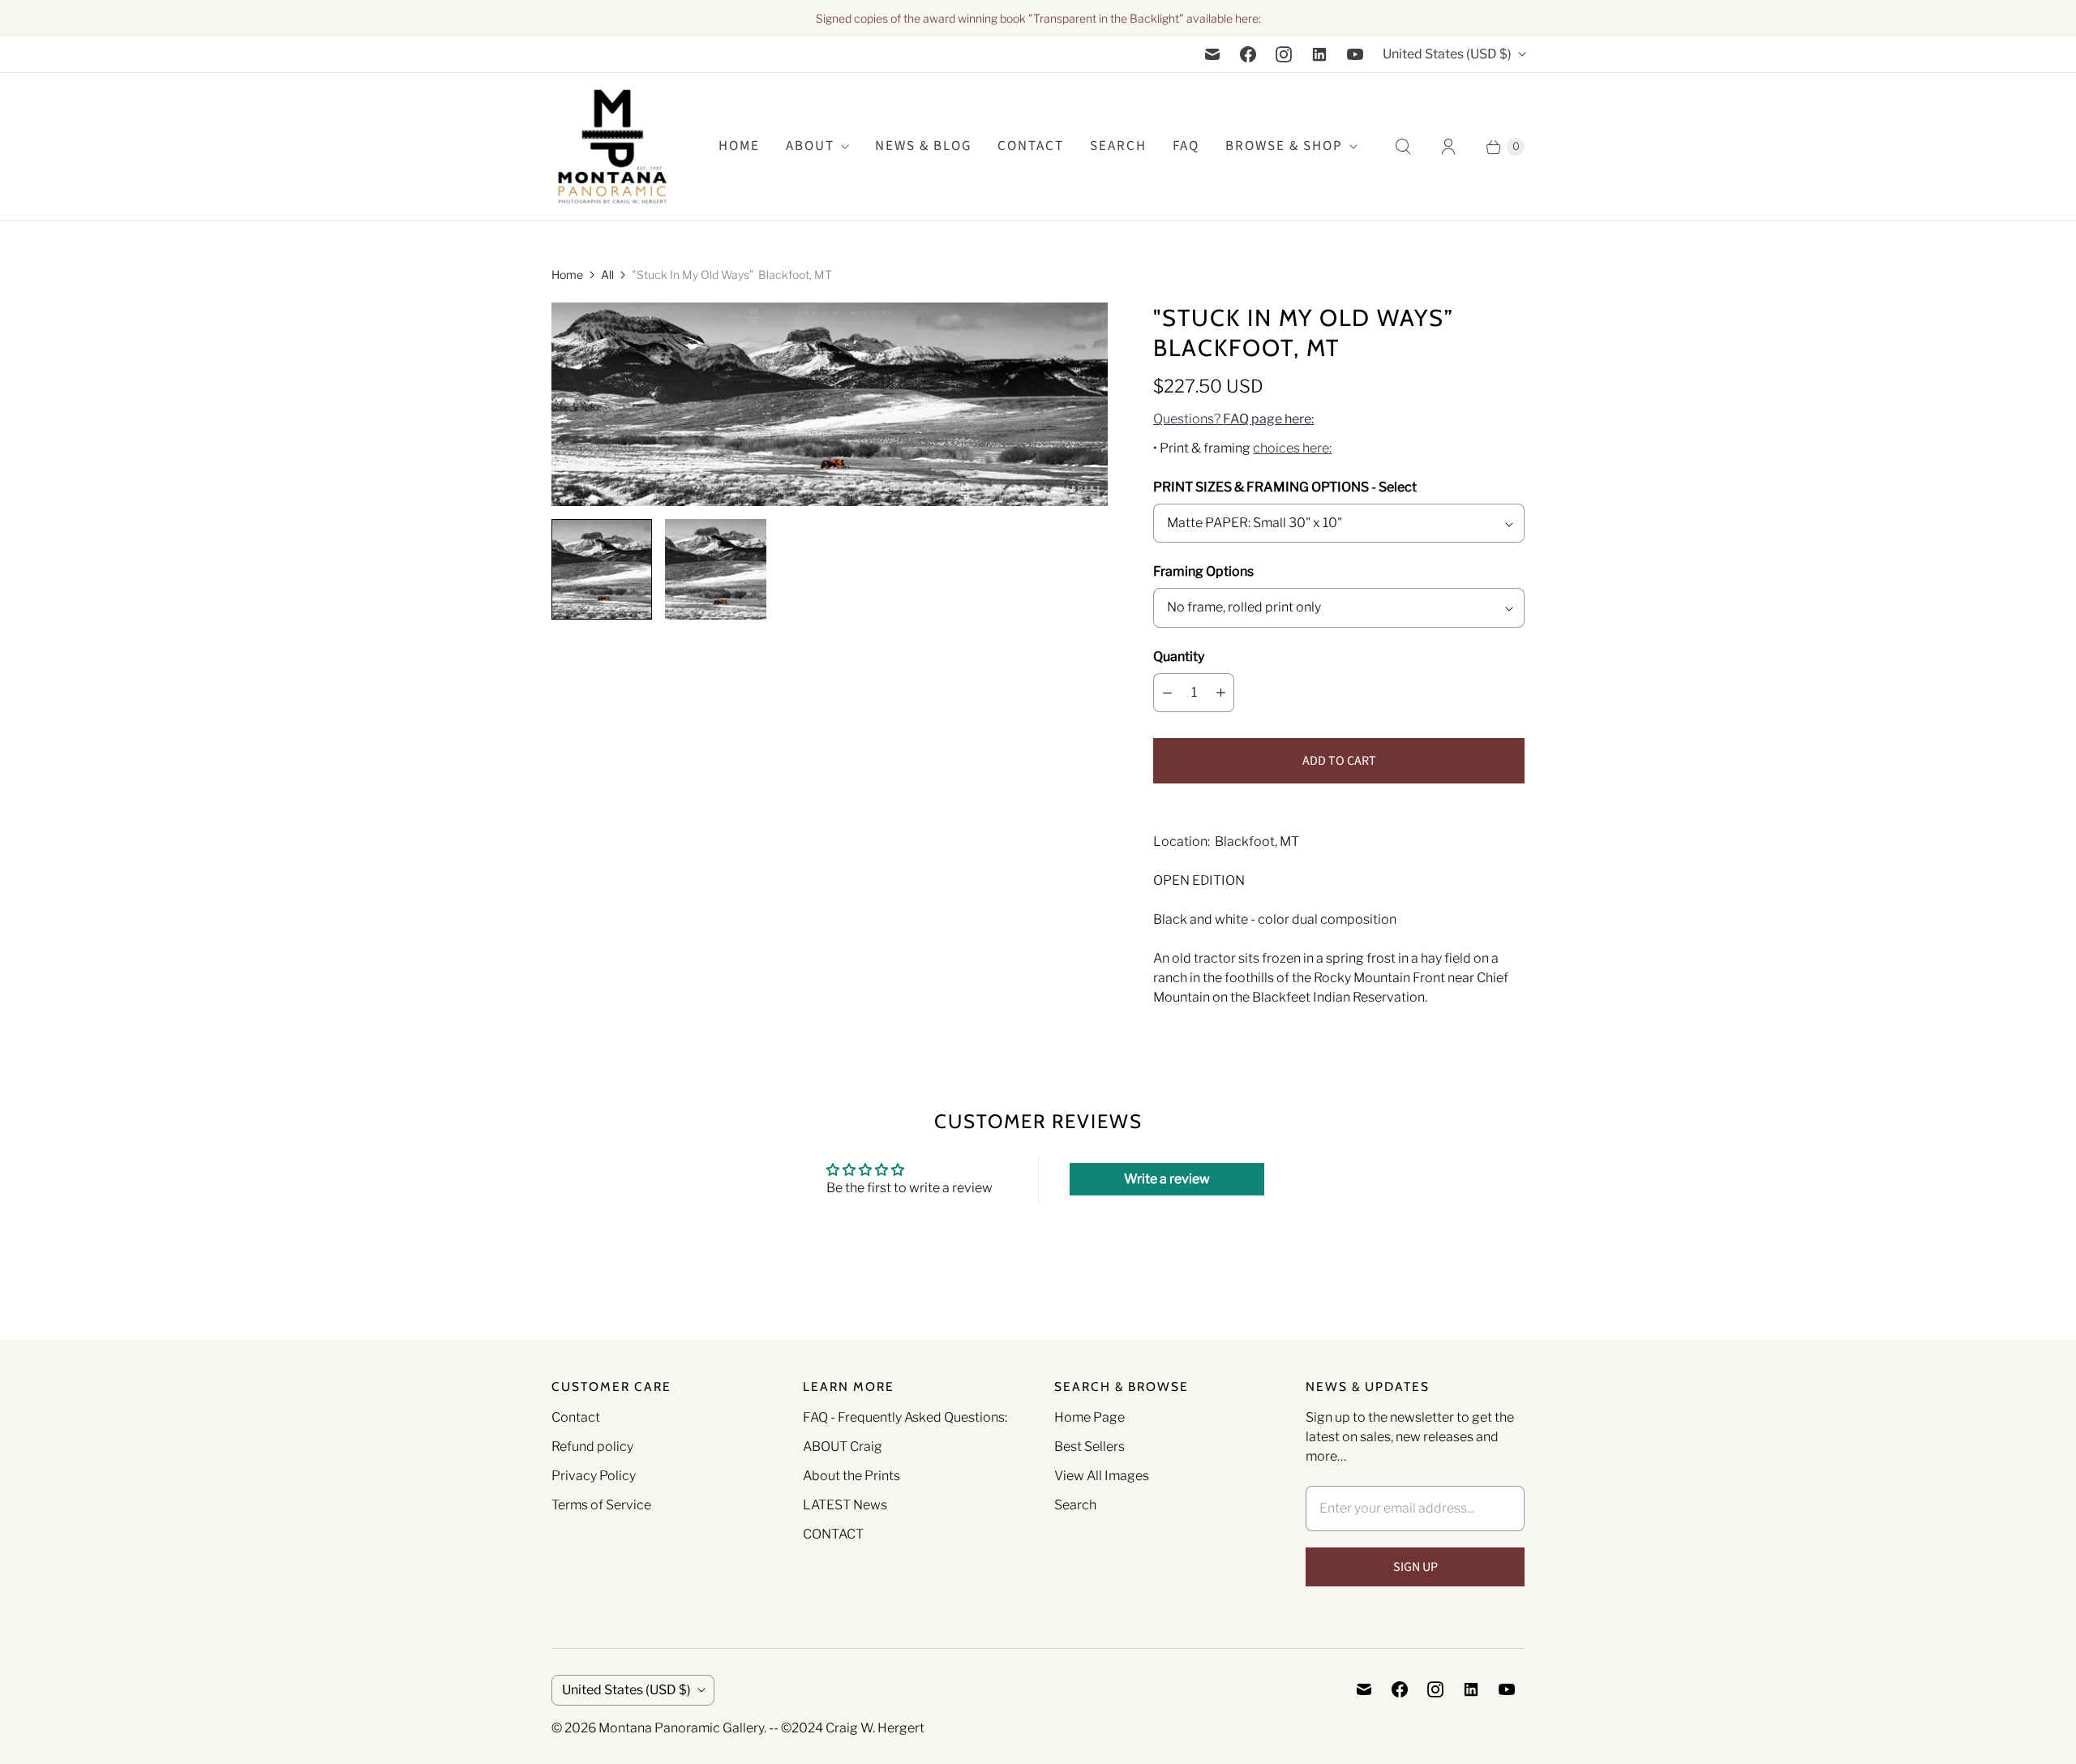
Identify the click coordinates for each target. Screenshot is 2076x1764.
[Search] (1403, 147)
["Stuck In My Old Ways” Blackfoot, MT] (830, 404)
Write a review (1167, 1179)
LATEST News (845, 1505)
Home (567, 275)
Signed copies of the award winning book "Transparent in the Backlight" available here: (1038, 18)
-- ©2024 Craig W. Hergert (847, 1728)
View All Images (1102, 1476)
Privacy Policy (594, 1476)
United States (1447, 54)
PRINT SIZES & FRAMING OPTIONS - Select (1285, 487)
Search (1075, 1505)
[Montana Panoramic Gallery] (612, 146)
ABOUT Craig (843, 1446)
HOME (739, 146)
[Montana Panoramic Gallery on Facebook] (1248, 54)
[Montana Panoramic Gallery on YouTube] (1355, 54)
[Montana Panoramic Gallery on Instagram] (1284, 54)
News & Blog (923, 146)
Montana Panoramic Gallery (681, 1728)
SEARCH (1118, 146)
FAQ (1186, 146)
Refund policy (592, 1446)
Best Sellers (1089, 1446)
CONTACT (833, 1534)
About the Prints (851, 1476)
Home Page (1089, 1417)
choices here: (1292, 448)
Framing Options (1203, 571)
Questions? (1233, 419)
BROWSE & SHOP (1284, 146)
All (607, 275)
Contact (1031, 146)
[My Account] (1448, 147)
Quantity (1179, 657)
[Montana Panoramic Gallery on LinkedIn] (1319, 54)
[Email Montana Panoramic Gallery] (1212, 54)
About (810, 146)
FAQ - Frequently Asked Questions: (905, 1417)
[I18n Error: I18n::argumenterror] (602, 569)
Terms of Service (601, 1505)
